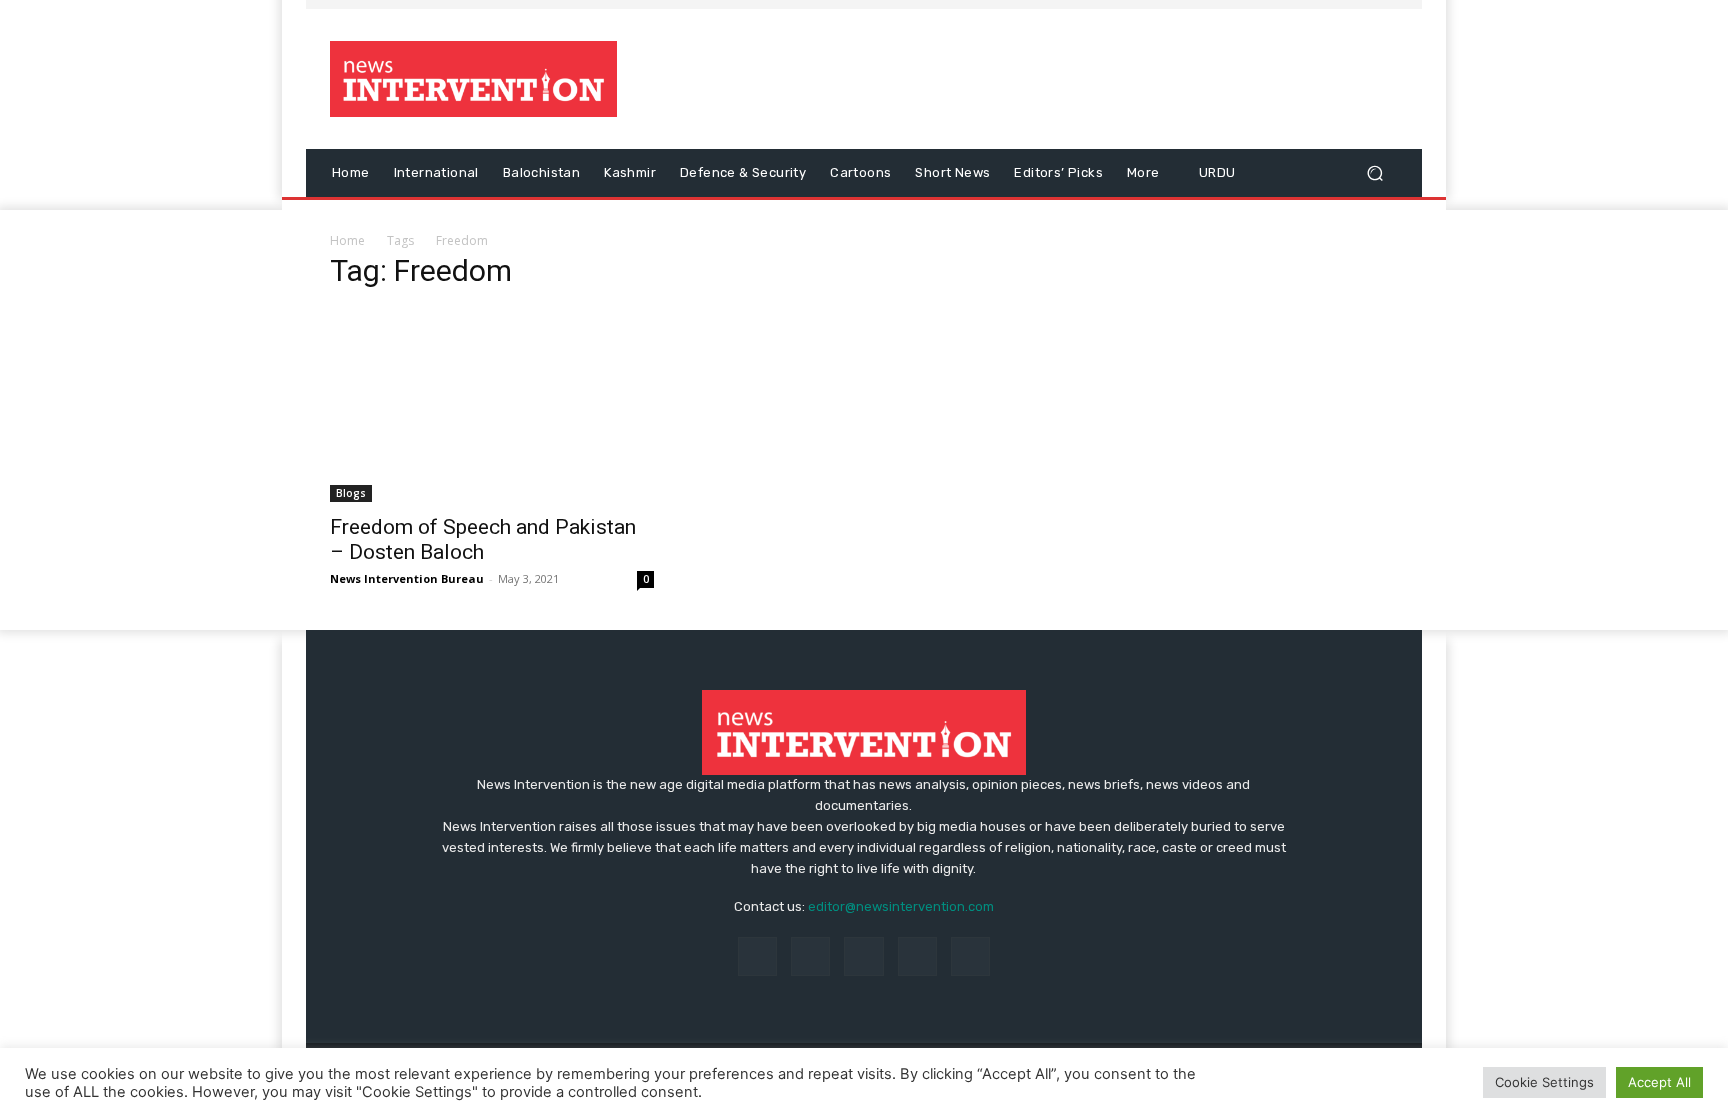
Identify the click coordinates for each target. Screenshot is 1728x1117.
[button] (1374, 173)
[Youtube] (970, 956)
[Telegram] (863, 956)
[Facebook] (757, 956)
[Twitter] (917, 956)
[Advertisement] (1031, 79)
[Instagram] (810, 956)
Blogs (351, 493)
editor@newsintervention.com (901, 906)
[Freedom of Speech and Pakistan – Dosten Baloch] (492, 405)
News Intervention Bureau (407, 578)
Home (347, 240)
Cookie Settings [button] (1544, 1082)
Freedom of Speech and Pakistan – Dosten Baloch (483, 539)
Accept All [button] (1659, 1082)
